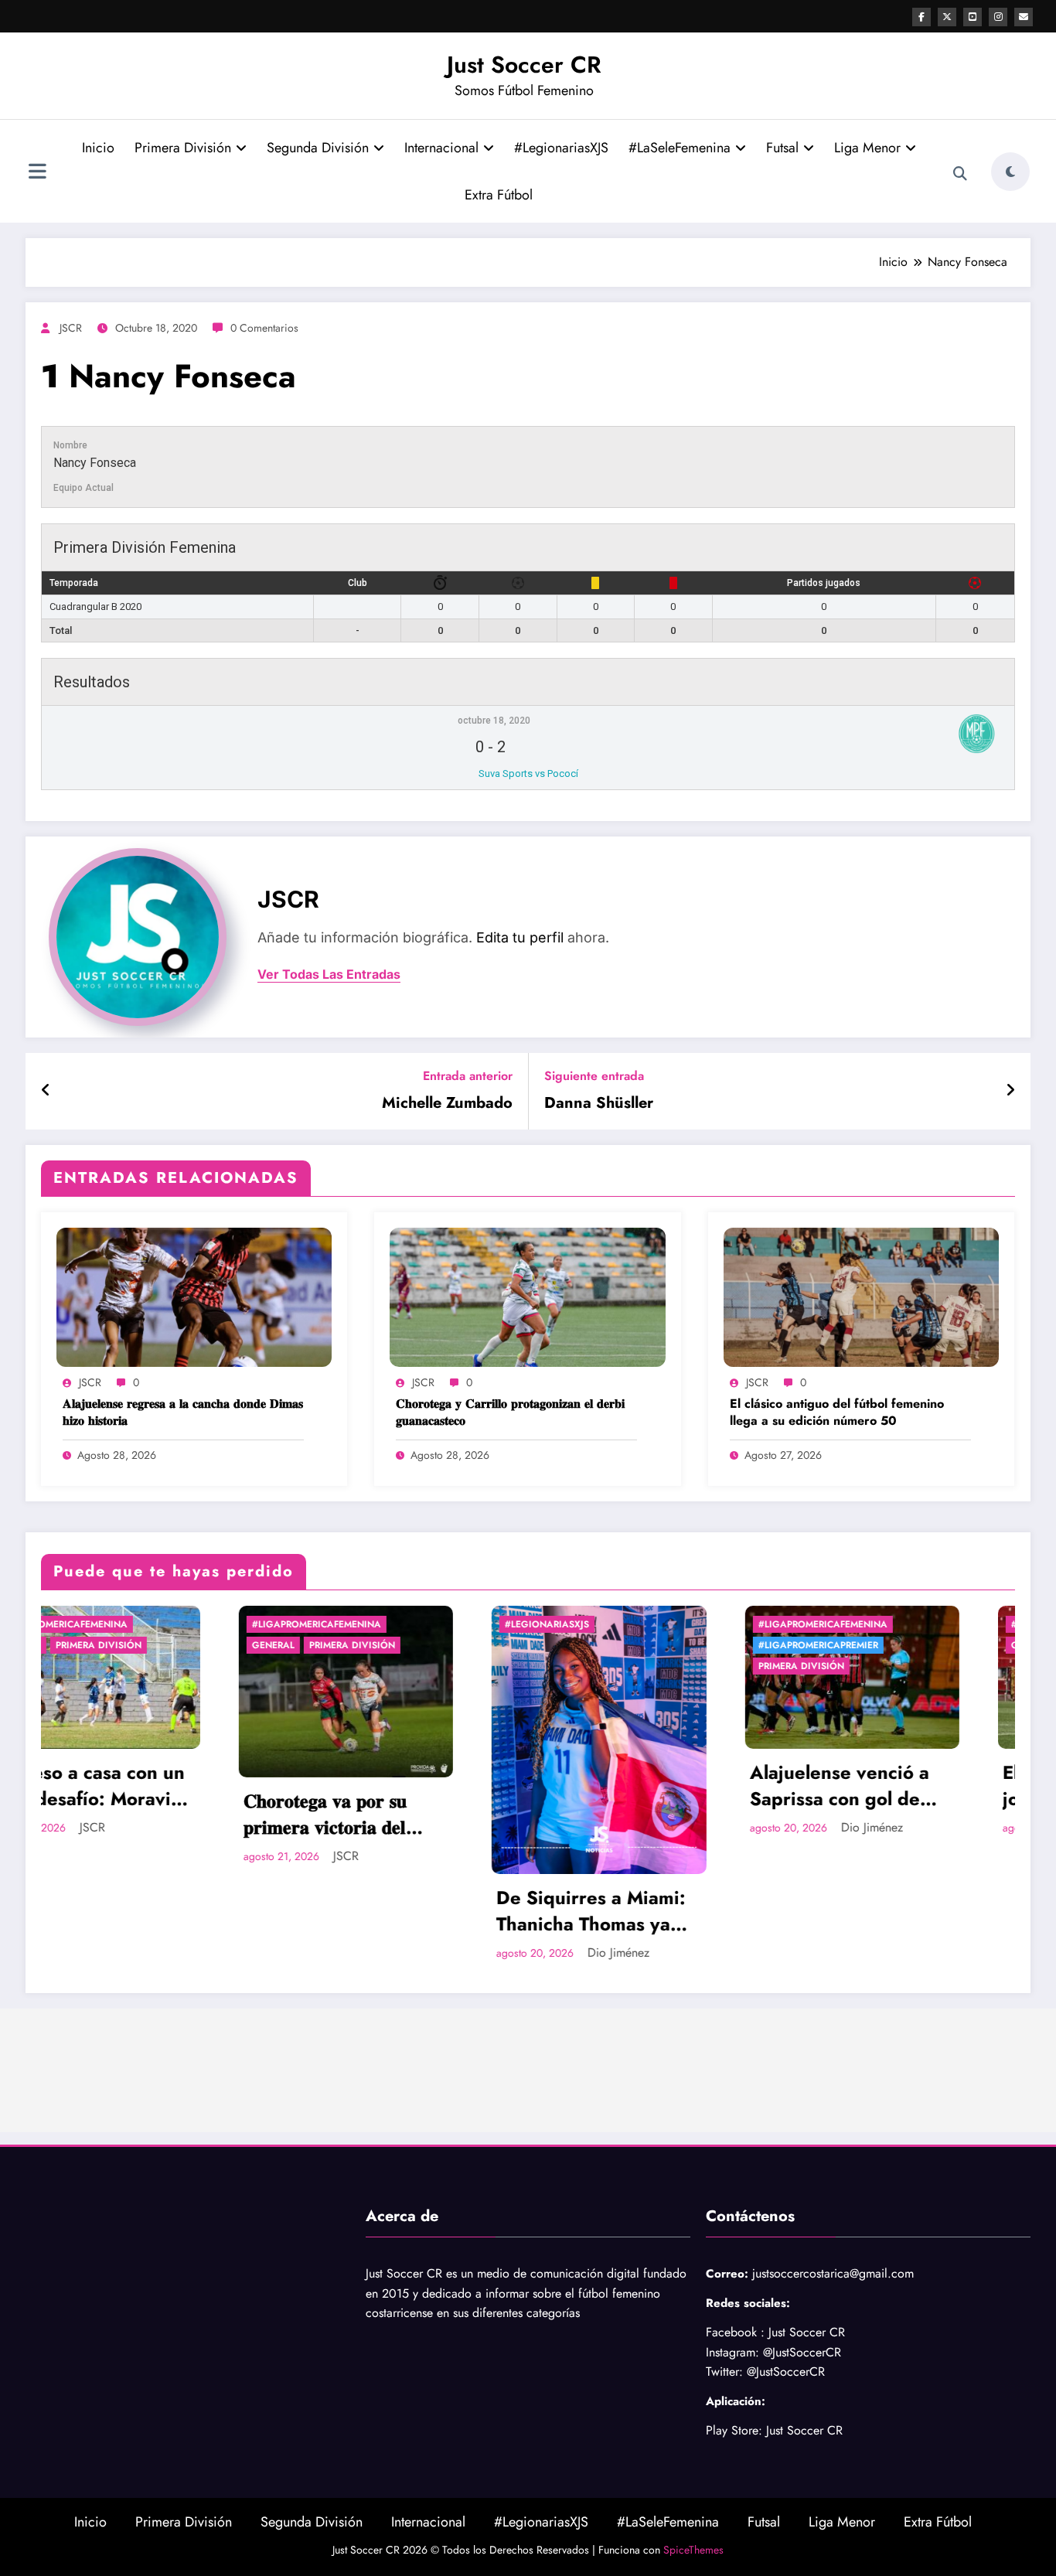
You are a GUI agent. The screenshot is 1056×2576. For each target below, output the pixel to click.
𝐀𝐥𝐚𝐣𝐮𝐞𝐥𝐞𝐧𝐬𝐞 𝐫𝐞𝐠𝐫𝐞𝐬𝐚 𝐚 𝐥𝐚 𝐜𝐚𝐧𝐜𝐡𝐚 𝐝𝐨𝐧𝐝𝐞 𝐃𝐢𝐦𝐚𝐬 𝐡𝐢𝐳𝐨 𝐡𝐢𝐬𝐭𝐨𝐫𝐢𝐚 (183, 1412)
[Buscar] (960, 174)
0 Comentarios (264, 328)
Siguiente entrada (594, 1076)
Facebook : (735, 2332)
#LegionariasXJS (561, 148)
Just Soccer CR (524, 65)
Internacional (441, 148)
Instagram (731, 2352)
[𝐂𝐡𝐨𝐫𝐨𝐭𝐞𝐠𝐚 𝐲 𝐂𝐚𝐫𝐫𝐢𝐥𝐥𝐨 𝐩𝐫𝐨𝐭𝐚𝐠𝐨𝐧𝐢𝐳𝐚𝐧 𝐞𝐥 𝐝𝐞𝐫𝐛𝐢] (527, 1296)
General (76, 1645)
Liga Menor (867, 148)
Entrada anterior (468, 1076)
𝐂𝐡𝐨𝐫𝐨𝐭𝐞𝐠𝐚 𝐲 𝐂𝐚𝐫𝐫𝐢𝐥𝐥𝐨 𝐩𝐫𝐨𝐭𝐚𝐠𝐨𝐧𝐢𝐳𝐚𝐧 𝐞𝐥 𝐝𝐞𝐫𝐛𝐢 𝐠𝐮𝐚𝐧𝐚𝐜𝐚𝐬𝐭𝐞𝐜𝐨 (510, 1412)
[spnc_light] (1010, 172)
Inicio (98, 148)
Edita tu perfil (520, 937)
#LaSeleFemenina (680, 148)
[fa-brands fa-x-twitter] (947, 17)
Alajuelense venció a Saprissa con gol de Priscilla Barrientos (642, 1785)
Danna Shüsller (599, 1103)
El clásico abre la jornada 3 (878, 1785)
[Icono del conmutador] (37, 173)
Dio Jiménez (421, 1952)
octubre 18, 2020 (494, 721)
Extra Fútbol (499, 195)
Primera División (183, 148)
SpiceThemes (693, 2550)
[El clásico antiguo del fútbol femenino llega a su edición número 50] (861, 1296)
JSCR (71, 328)
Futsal (782, 148)
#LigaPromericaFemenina (119, 1624)
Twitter (722, 2372)
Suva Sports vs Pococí (528, 773)
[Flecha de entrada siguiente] (1010, 1091)
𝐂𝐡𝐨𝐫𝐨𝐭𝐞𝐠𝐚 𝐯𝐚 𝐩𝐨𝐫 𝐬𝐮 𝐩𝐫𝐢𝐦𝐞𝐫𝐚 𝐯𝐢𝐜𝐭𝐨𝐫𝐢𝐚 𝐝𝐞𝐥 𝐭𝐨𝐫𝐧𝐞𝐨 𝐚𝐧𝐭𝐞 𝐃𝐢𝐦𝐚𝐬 (128, 1814)
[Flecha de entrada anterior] (46, 1091)
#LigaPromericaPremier (621, 1645)
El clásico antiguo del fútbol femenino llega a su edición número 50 (837, 1412)
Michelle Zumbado (447, 1103)
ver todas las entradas (329, 975)
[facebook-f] (921, 17)
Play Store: (734, 2430)
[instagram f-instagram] (998, 17)
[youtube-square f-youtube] (973, 17)
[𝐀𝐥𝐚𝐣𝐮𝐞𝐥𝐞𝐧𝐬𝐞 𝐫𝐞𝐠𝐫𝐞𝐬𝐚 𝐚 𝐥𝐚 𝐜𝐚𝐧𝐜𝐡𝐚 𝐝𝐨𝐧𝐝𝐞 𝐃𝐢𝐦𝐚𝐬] (194, 1296)
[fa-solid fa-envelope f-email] (1024, 17)
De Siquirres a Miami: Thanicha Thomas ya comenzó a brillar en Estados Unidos (394, 1911)
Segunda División (318, 148)
